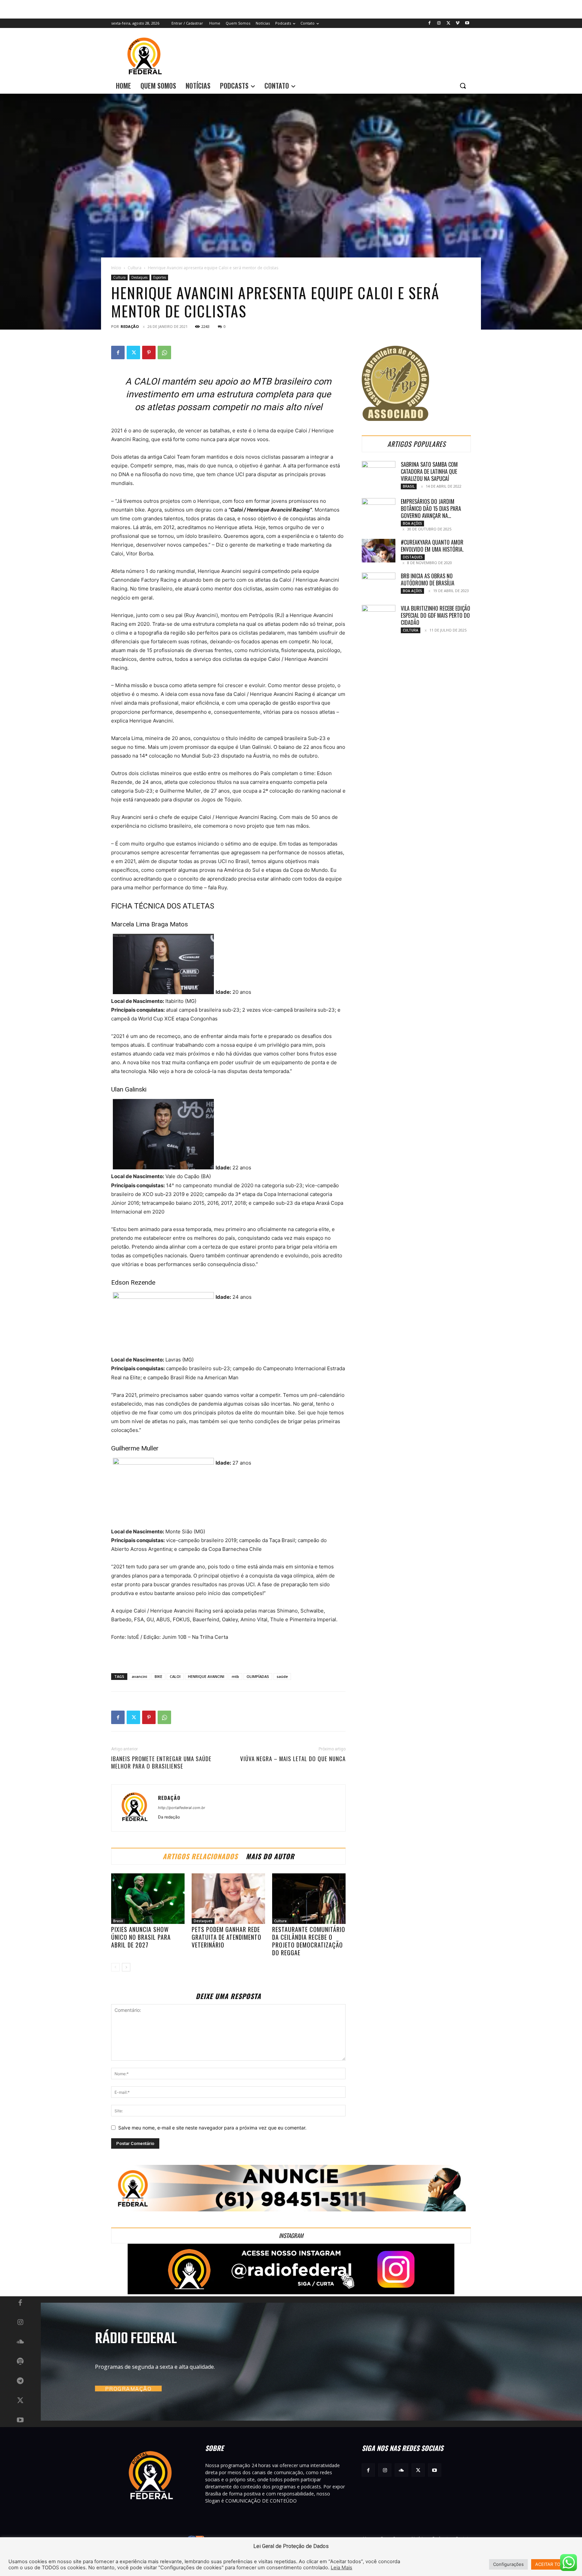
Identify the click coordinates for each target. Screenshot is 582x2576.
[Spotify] (20, 2362)
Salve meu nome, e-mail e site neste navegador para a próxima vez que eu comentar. (212, 2128)
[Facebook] (430, 23)
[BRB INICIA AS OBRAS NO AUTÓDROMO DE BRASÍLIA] (379, 584)
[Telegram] (20, 2381)
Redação (130, 326)
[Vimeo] (458, 23)
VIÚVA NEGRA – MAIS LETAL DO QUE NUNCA (293, 1759)
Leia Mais (342, 2568)
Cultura (135, 268)
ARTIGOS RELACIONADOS (200, 1856)
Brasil (118, 1921)
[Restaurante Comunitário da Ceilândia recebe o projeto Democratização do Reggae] (309, 1899)
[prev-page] (115, 1967)
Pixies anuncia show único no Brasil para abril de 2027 (141, 1937)
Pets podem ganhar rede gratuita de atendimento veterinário (227, 1937)
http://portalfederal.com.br (182, 1808)
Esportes (160, 277)
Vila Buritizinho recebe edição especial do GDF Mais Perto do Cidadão (435, 615)
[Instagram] (439, 23)
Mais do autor (270, 1856)
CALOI (175, 1676)
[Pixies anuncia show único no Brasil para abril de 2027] (148, 1899)
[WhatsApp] (164, 352)
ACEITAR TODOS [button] (552, 2564)
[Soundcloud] (20, 2342)
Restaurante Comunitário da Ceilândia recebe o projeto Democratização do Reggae (309, 1941)
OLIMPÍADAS (258, 1676)
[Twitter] (448, 23)
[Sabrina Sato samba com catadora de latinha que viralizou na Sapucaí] (379, 473)
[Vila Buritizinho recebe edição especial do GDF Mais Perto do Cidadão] (379, 617)
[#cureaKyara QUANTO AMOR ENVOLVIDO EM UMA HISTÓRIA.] (379, 551)
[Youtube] (467, 23)
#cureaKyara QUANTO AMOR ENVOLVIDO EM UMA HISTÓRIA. (432, 546)
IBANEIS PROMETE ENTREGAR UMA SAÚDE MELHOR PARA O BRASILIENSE (161, 1762)
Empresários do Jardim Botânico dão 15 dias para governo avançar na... (431, 509)
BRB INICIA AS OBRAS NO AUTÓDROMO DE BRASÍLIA (428, 579)
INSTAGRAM (291, 2235)
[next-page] (126, 1967)
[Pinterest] (149, 352)
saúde (282, 1676)
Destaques (139, 277)
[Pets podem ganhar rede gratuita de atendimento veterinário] (228, 1899)
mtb (235, 1676)
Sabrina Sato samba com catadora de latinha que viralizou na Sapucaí (429, 471)
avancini (139, 1676)
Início (116, 268)
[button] (463, 86)
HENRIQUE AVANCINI (206, 1676)
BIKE (158, 1676)
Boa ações (412, 523)
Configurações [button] (508, 2564)
